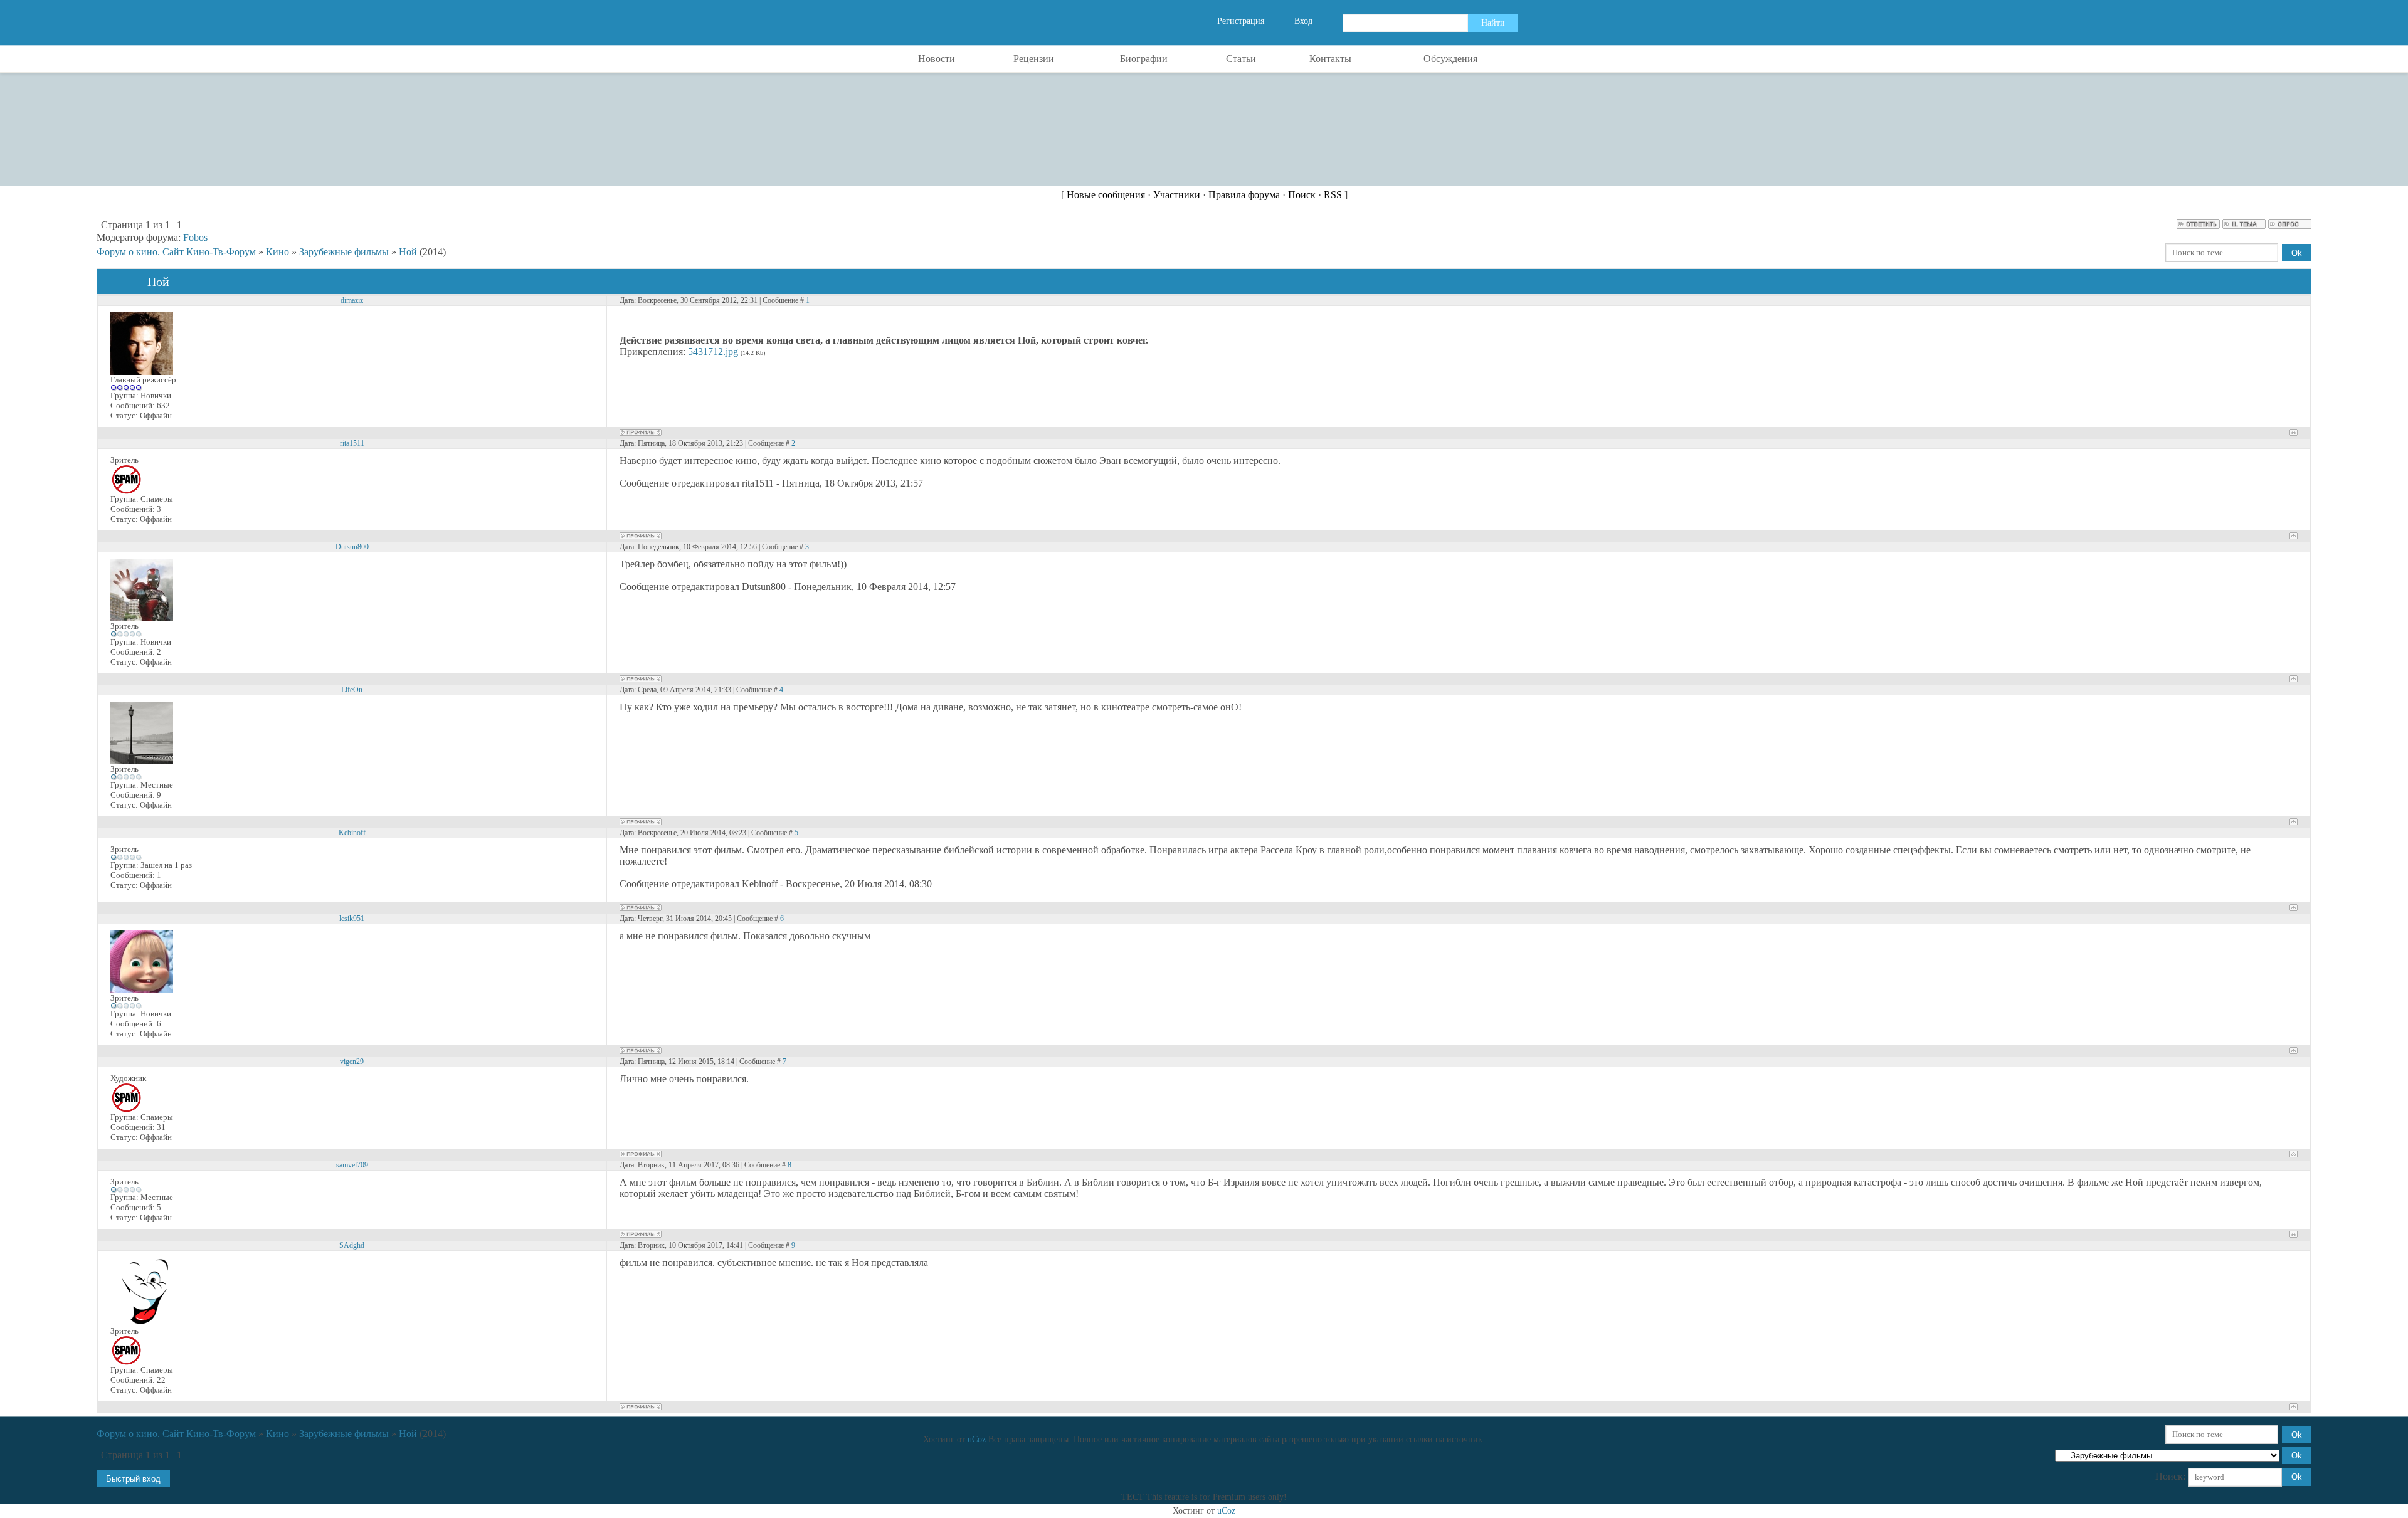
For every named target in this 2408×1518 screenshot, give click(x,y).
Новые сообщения (1106, 195)
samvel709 (352, 1165)
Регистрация (1241, 21)
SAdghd (352, 1245)
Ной (408, 252)
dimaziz (352, 300)
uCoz (977, 1439)
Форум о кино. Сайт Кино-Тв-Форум (176, 252)
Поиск (1302, 195)
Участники (1177, 195)
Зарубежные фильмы (344, 252)
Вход (1303, 21)
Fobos (195, 237)
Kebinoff (352, 833)
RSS (1333, 195)
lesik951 (352, 919)
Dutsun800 (352, 547)
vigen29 (352, 1062)
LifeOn (352, 690)
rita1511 (352, 443)
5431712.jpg (713, 351)
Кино (277, 252)
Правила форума (1244, 195)
